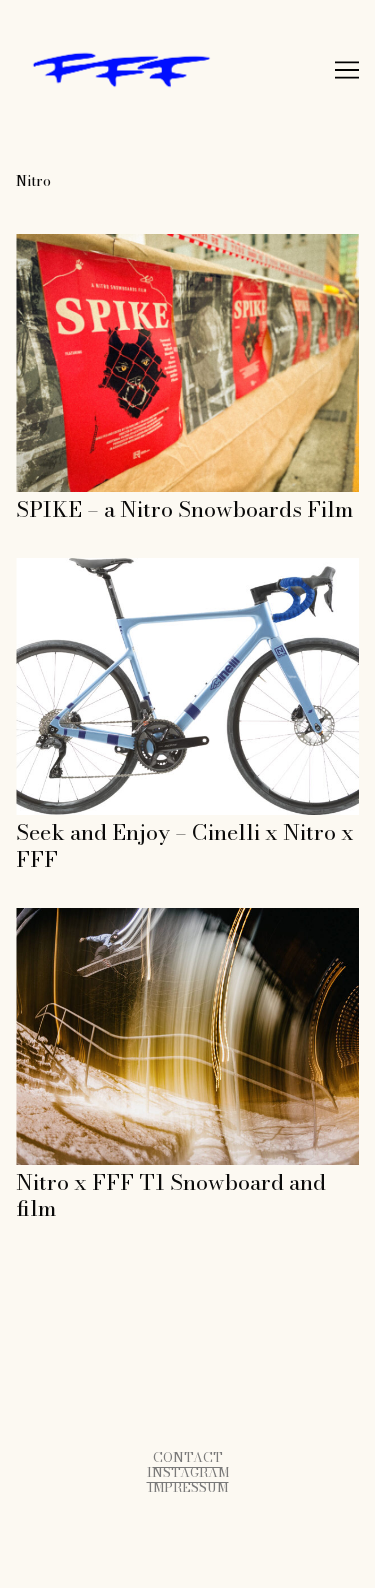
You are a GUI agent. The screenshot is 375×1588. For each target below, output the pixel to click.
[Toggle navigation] (347, 70)
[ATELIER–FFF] (187, 70)
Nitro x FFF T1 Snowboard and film (148, 918)
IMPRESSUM (188, 1487)
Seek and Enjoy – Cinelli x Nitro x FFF (158, 568)
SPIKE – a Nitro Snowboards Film (140, 244)
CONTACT (188, 1457)
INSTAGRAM (188, 1472)
